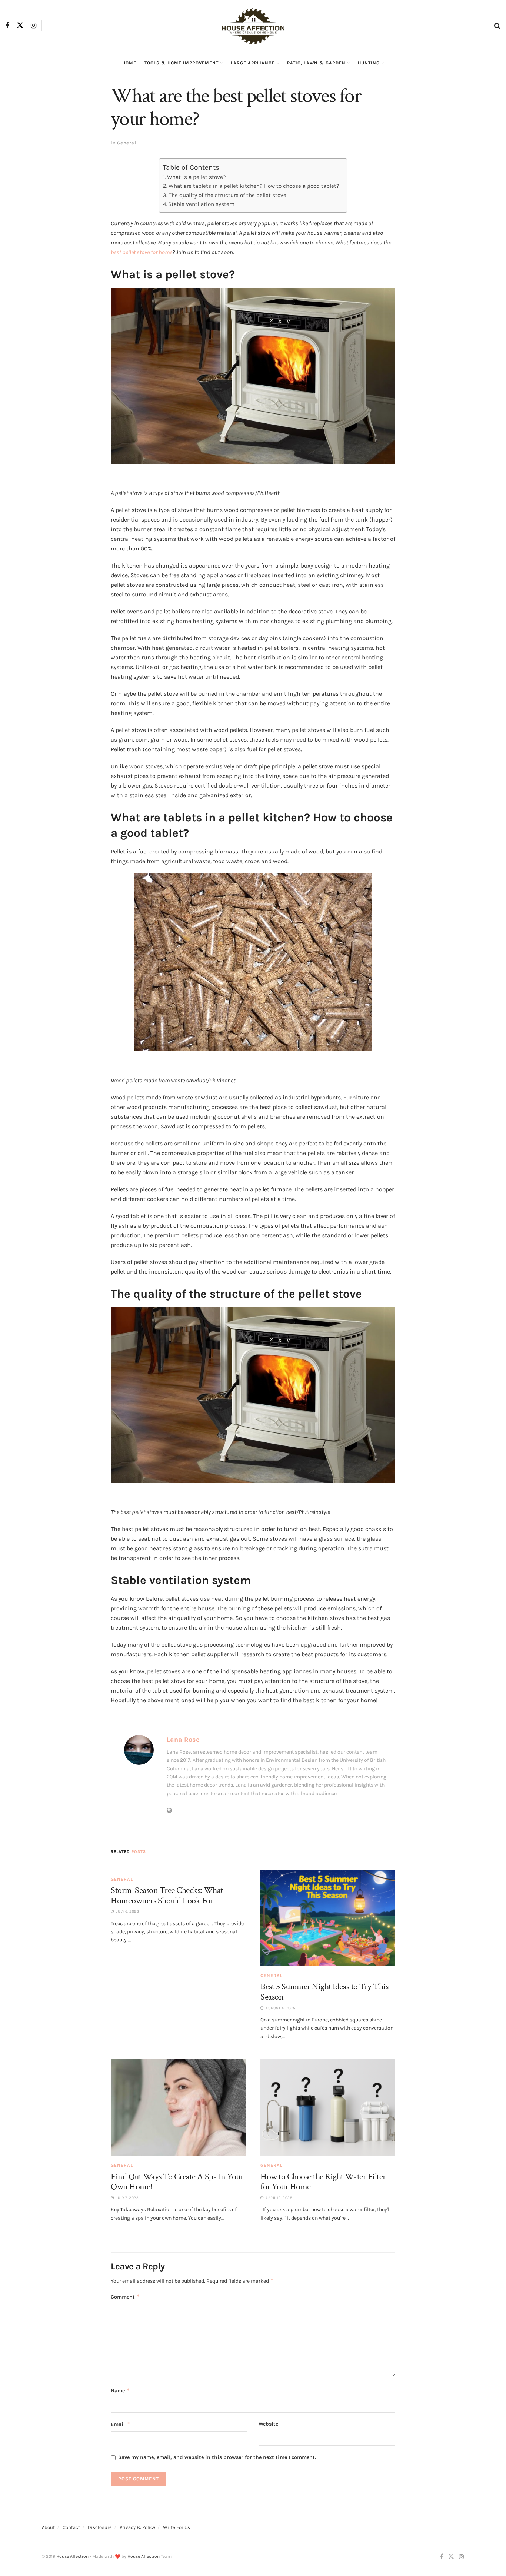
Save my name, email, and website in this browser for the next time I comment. (217, 2457)
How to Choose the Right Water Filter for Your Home (323, 2182)
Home (129, 63)
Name (120, 2390)
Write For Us (177, 2527)
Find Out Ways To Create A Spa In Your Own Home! (177, 2182)
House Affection (72, 2556)
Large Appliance (253, 63)
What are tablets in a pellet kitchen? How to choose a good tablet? (254, 186)
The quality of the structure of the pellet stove (227, 195)
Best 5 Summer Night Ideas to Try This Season (324, 1992)
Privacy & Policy (137, 2527)
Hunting (369, 63)
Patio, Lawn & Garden (316, 63)
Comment (125, 2297)
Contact (71, 2527)
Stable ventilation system (201, 204)
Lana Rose (183, 1740)
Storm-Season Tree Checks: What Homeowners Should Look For (167, 1895)
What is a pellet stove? (197, 177)
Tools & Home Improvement (182, 63)
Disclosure (100, 2527)
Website (268, 2424)
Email (120, 2424)
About (48, 2527)
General (127, 143)
